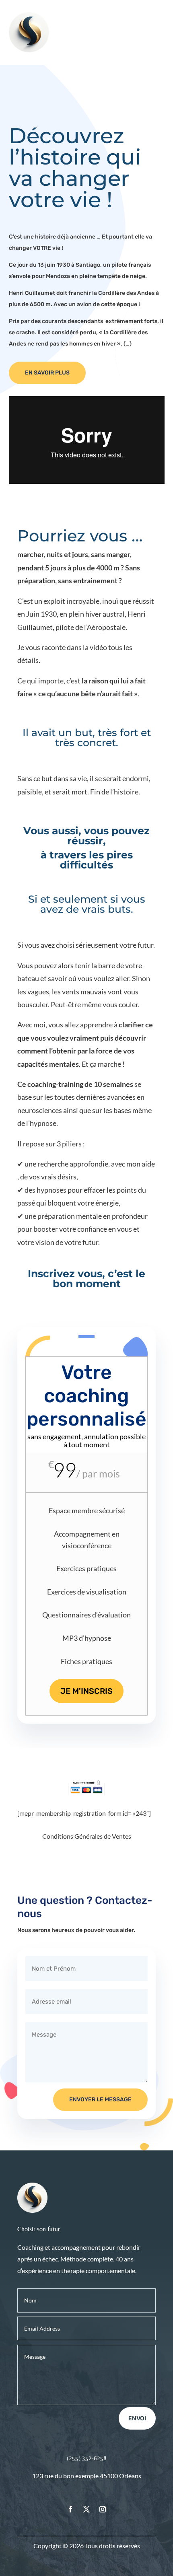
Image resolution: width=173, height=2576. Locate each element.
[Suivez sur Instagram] (103, 2509)
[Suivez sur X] (86, 2509)
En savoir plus (47, 373)
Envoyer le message (100, 2100)
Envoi (137, 2418)
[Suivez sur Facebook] (70, 2509)
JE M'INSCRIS (86, 1691)
